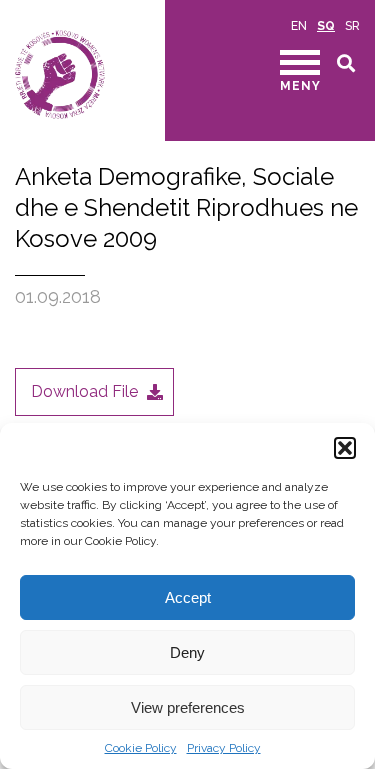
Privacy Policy (224, 748)
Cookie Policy (141, 748)
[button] (345, 448)
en (299, 26)
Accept (188, 597)
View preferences (188, 707)
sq (326, 26)
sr (352, 26)
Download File (84, 391)
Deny (187, 652)
